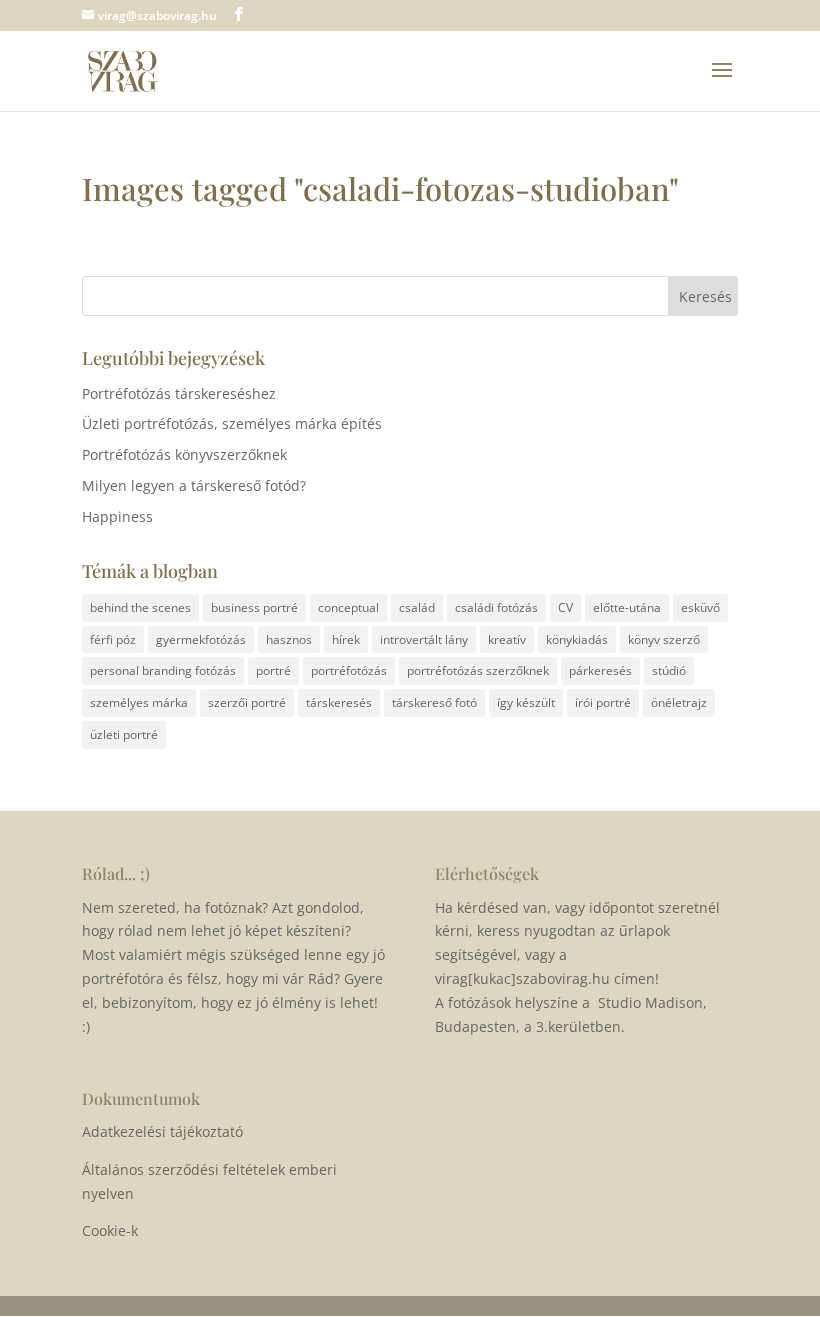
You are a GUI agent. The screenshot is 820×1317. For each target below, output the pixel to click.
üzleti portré (124, 734)
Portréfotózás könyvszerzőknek (184, 454)
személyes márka (139, 702)
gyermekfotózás (201, 639)
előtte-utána (627, 607)
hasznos (289, 639)
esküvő (700, 607)
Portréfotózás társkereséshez (179, 393)
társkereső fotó (434, 702)
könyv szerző (664, 639)
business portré (254, 607)
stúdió (669, 670)
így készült (526, 702)
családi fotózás (496, 607)
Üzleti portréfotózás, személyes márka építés (232, 423)
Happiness (117, 516)
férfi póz (113, 639)
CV (565, 607)
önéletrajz (679, 702)
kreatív (507, 639)
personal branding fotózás (163, 670)
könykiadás (577, 639)
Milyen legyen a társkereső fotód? (194, 485)
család (417, 607)
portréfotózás (349, 670)
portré (273, 670)
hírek (346, 639)
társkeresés (339, 702)
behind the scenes (140, 607)
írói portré (603, 702)
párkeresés (600, 670)
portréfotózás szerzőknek (478, 670)
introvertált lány (424, 639)
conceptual (348, 607)
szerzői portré (247, 702)
